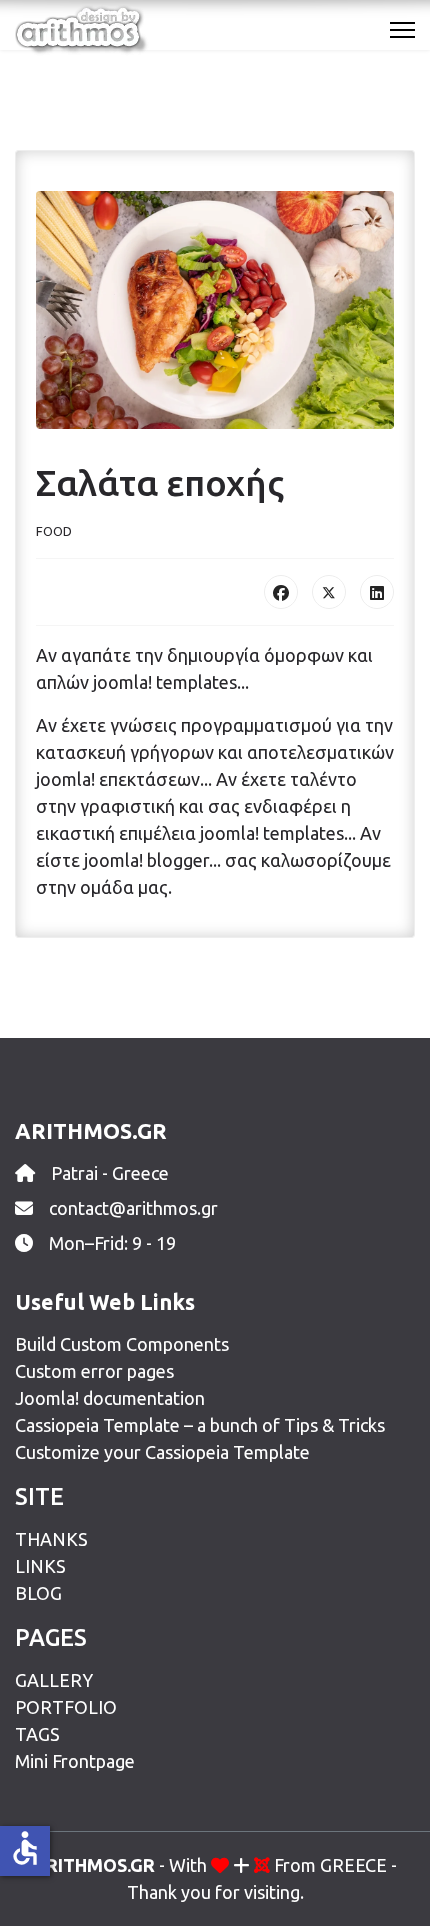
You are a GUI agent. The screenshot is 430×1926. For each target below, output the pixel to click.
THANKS (51, 1539)
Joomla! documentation (110, 1398)
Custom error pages (94, 1371)
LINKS (40, 1566)
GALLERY (54, 1680)
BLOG (38, 1593)
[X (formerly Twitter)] (329, 592)
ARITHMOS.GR (94, 1865)
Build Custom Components (122, 1344)
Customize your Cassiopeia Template (162, 1452)
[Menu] (402, 30)
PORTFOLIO (66, 1707)
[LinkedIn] (377, 592)
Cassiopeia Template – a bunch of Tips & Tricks (200, 1425)
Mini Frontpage (75, 1761)
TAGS (37, 1734)
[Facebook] (281, 592)
